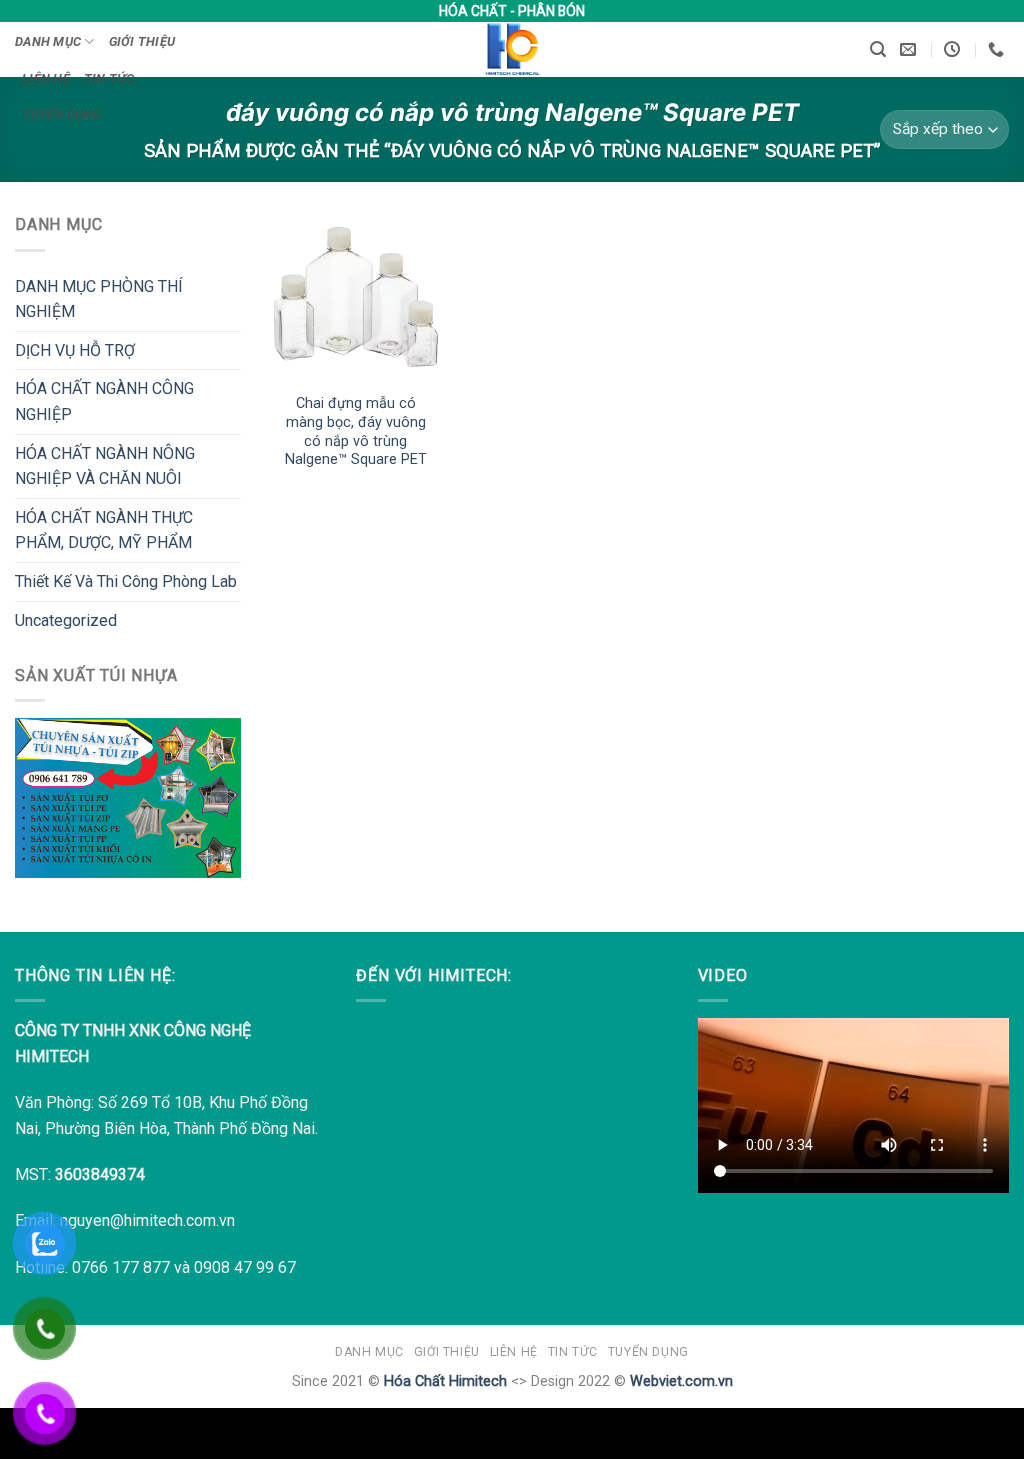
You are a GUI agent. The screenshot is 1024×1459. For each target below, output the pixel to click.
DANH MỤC (48, 41)
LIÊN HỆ (46, 78)
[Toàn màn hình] (985, 1173)
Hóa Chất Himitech (445, 1381)
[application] (853, 1105)
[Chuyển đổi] (229, 299)
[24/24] (954, 49)
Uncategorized (66, 620)
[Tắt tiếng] (953, 1173)
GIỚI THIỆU (142, 41)
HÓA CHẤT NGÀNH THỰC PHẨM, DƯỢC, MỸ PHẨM (104, 530)
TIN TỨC (109, 78)
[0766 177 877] (998, 49)
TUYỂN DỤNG (61, 114)
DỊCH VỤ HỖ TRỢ (75, 350)
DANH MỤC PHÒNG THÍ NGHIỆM (99, 299)
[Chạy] (726, 1173)
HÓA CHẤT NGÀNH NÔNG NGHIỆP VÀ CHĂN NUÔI (105, 466)
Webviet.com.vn (681, 1381)
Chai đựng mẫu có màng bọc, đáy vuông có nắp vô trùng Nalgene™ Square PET (356, 431)
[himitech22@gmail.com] (910, 49)
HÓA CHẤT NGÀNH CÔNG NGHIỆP (104, 401)
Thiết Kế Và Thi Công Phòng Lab (126, 581)
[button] (878, 49)
